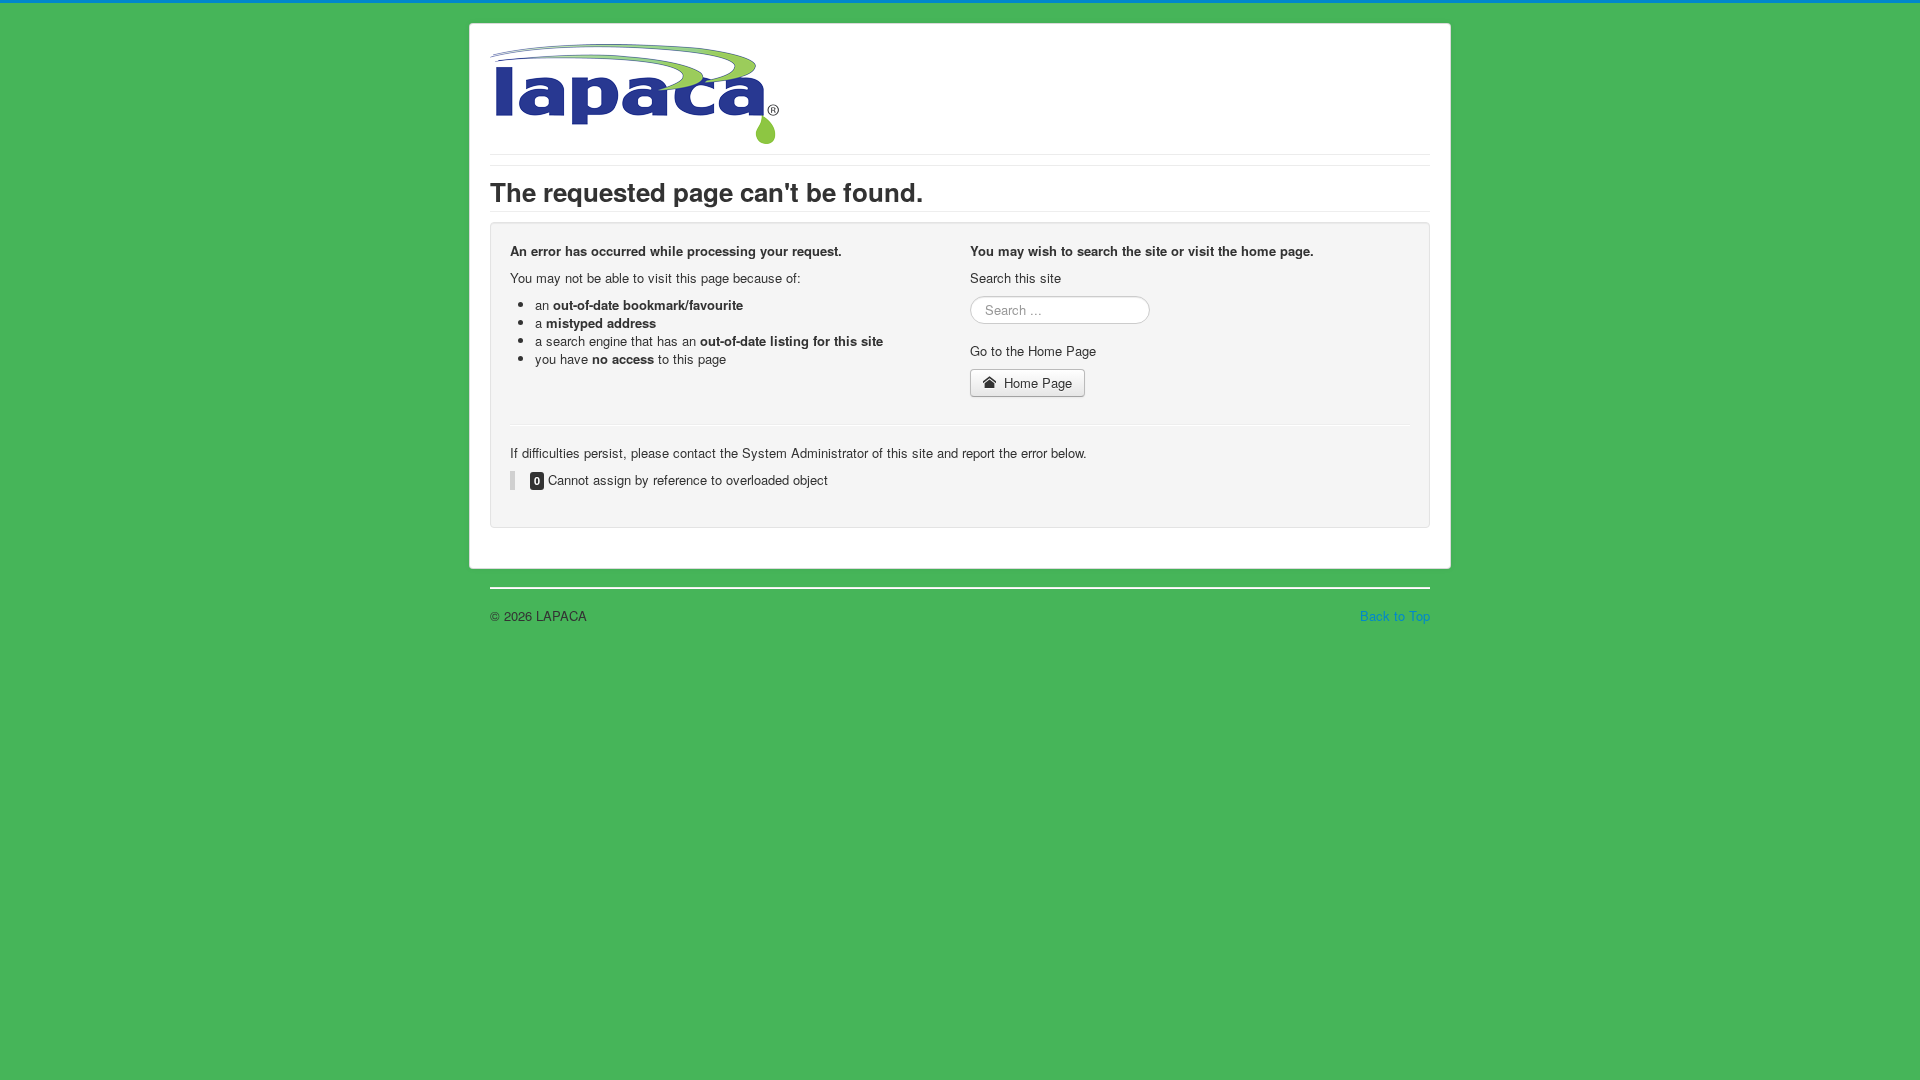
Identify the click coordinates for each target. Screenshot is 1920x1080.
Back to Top (1395, 615)
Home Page (1036, 382)
